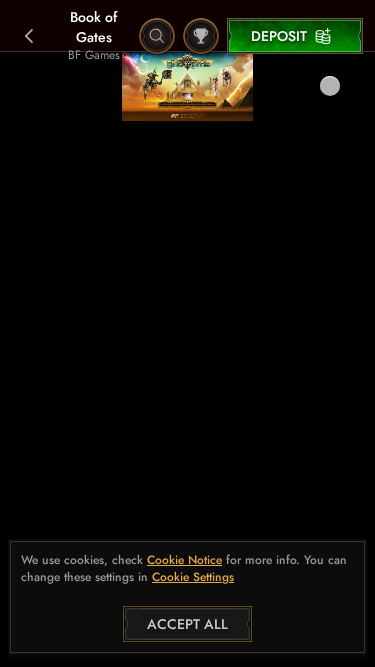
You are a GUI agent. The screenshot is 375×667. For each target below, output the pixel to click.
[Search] (157, 36)
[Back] (30, 36)
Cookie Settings (193, 578)
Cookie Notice (184, 560)
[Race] (201, 36)
